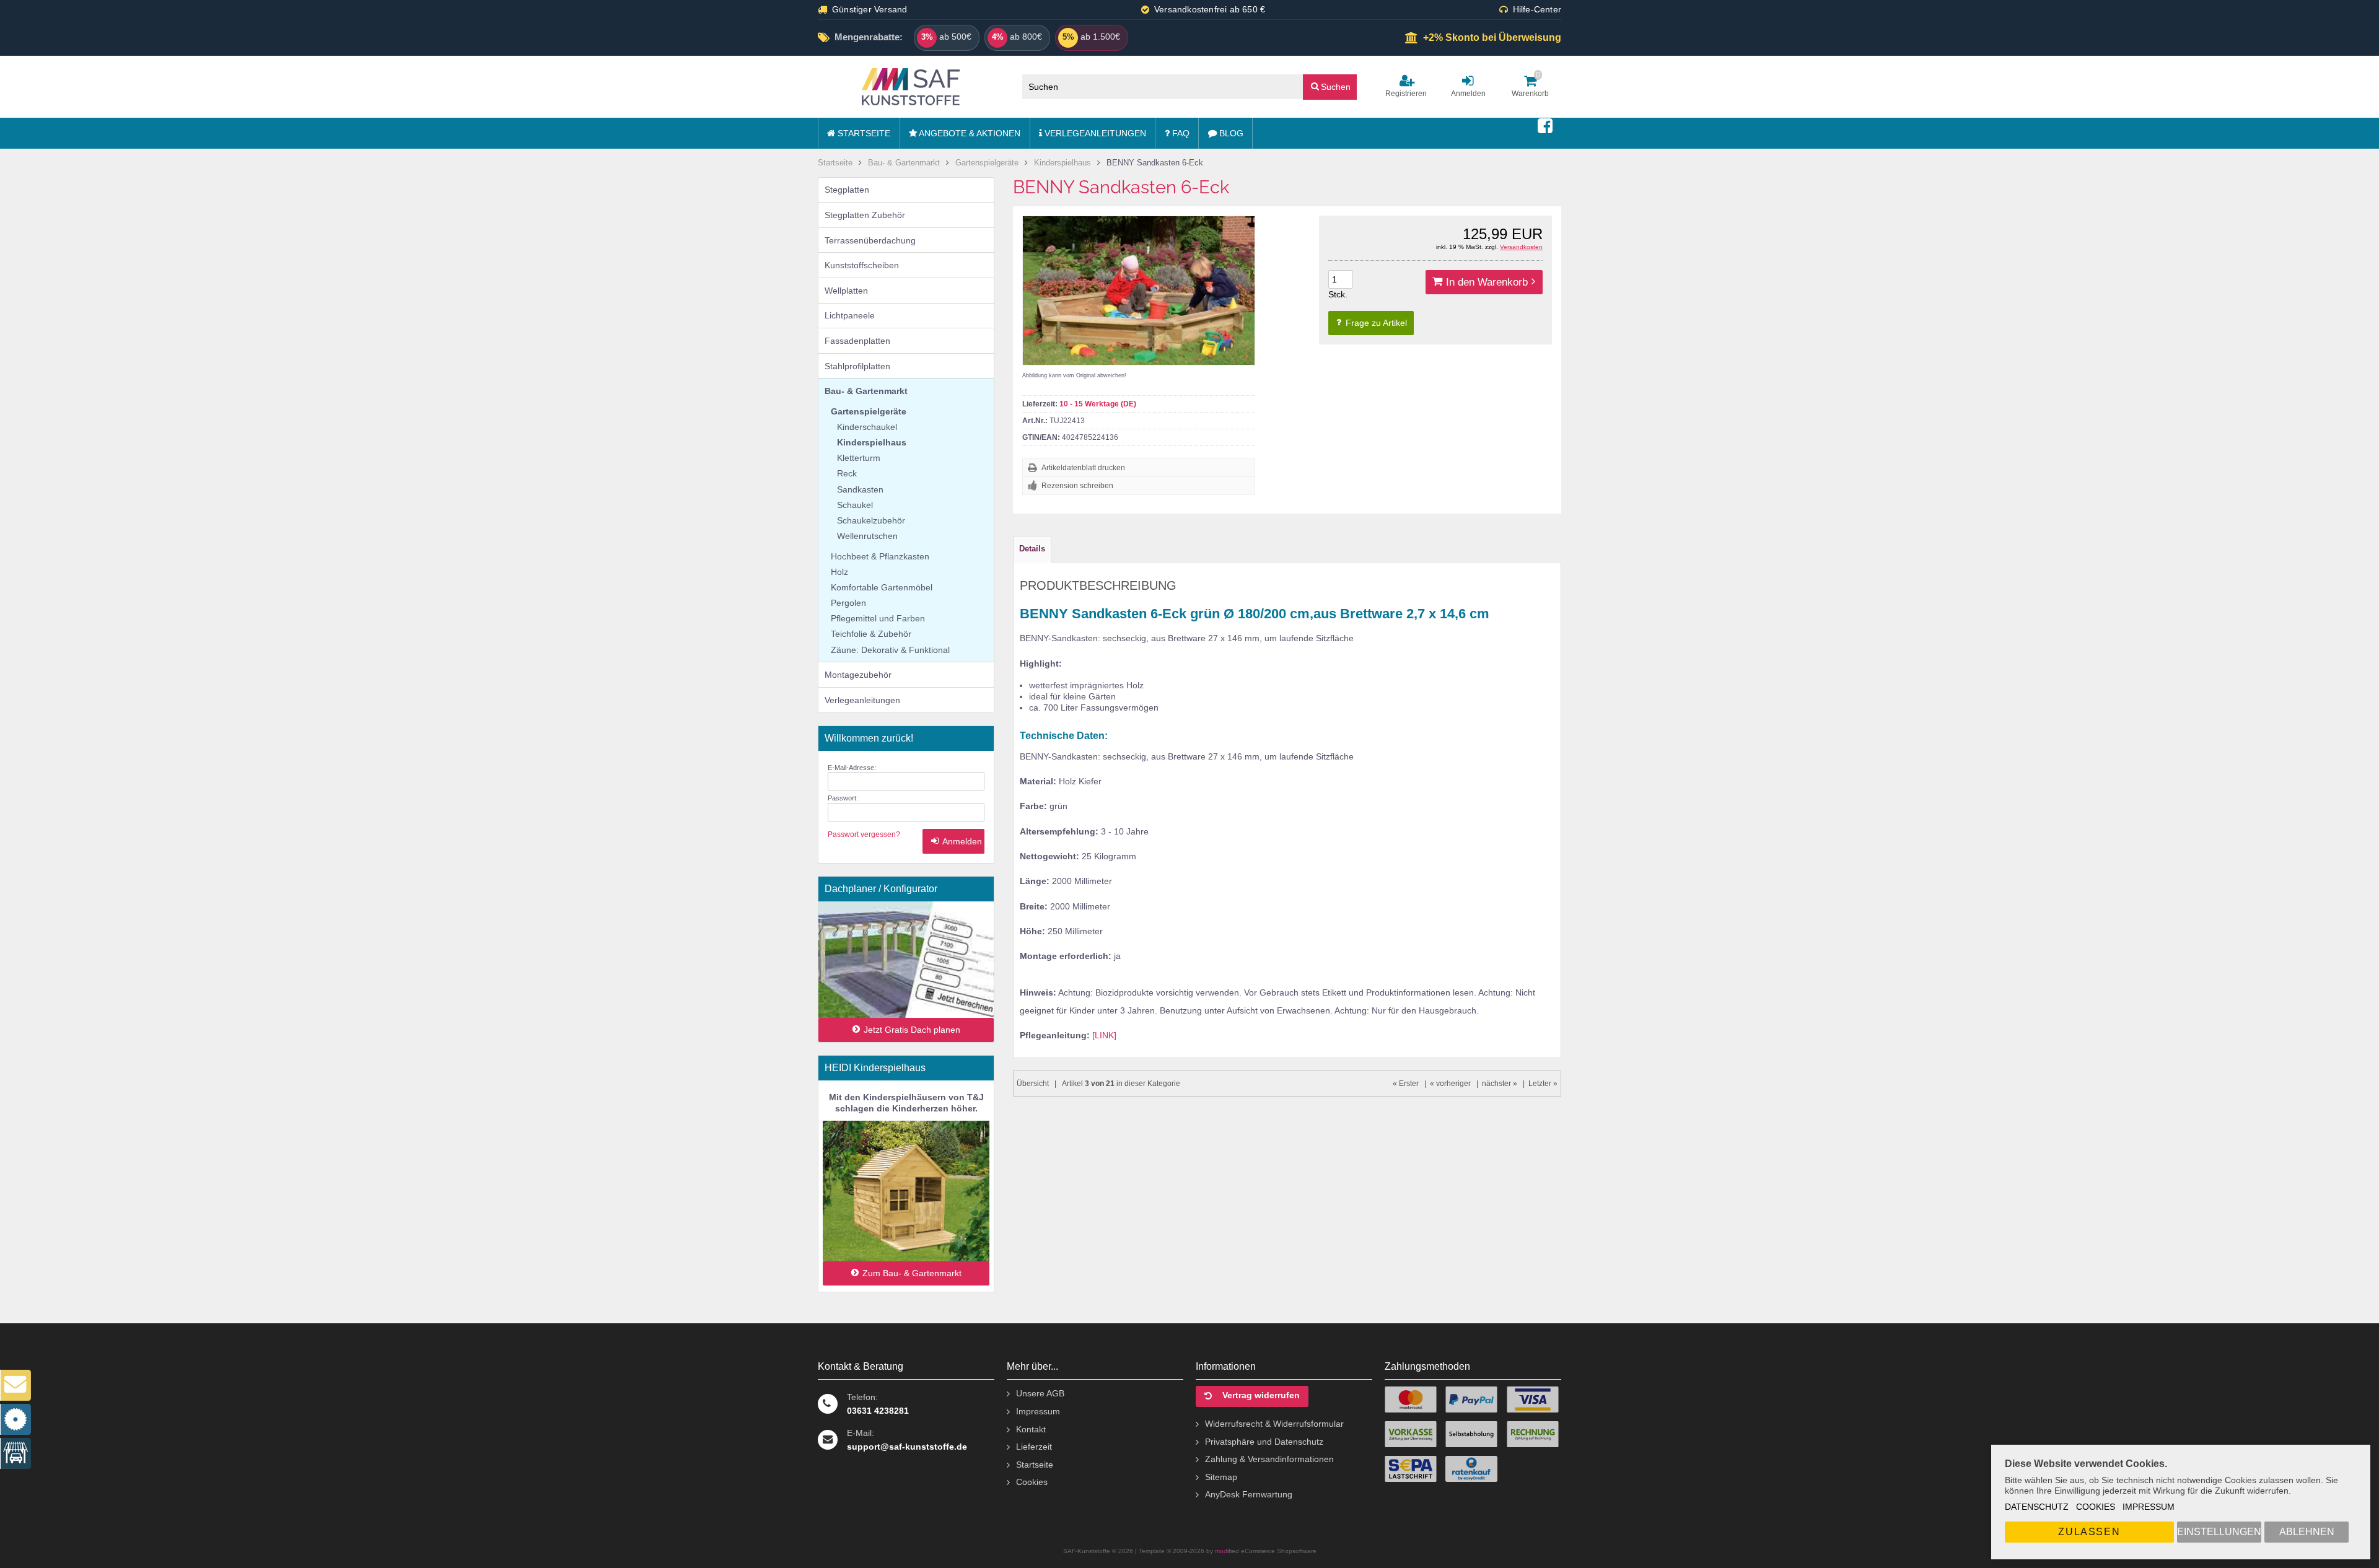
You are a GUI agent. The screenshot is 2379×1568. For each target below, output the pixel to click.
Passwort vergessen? (864, 834)
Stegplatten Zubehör (865, 215)
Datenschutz (2037, 1507)
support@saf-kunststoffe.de (907, 1447)
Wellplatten (846, 291)
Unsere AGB (1040, 1393)
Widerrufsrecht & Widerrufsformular (1274, 1424)
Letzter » (1543, 1084)
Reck (847, 473)
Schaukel (855, 505)
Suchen (1330, 86)
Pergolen (848, 603)
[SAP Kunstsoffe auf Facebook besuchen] (1545, 126)
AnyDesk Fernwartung (1249, 1494)
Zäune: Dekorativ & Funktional (890, 650)
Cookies (2096, 1507)
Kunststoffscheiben (862, 265)
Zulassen (2089, 1532)
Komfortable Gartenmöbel (882, 587)
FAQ (1180, 133)
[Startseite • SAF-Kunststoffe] (911, 87)
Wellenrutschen (867, 536)
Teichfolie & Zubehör (871, 634)
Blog (1230, 133)
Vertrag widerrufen (1261, 1395)
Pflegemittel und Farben (878, 618)
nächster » (1500, 1084)
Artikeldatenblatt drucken (1083, 468)
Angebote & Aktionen (969, 133)
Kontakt (1031, 1429)
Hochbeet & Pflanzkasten (880, 556)
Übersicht (1033, 1084)
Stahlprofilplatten (857, 366)
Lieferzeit (1034, 1447)
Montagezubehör (858, 675)
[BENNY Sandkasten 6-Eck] (1139, 291)
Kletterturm (859, 458)
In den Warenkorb (1484, 282)
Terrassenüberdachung (870, 240)
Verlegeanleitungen (1094, 133)
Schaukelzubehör (871, 520)
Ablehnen (2307, 1532)
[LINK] (1104, 1035)
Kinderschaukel (867, 427)
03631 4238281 (878, 1411)
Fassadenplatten (857, 341)
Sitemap (1221, 1477)
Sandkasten (860, 489)
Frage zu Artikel (1375, 323)
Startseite (863, 133)
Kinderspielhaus (872, 442)
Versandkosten (1521, 247)
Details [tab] (1032, 549)
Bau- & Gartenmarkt (866, 391)
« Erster (1406, 1084)
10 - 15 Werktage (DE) (1098, 404)
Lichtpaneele (850, 315)
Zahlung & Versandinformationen (1269, 1459)
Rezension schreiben (1077, 486)
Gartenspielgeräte (869, 411)
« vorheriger (1450, 1084)
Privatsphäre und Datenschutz (1264, 1442)
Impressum (2149, 1507)
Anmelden (953, 842)
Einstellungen (2219, 1532)
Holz (839, 572)
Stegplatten (847, 190)
